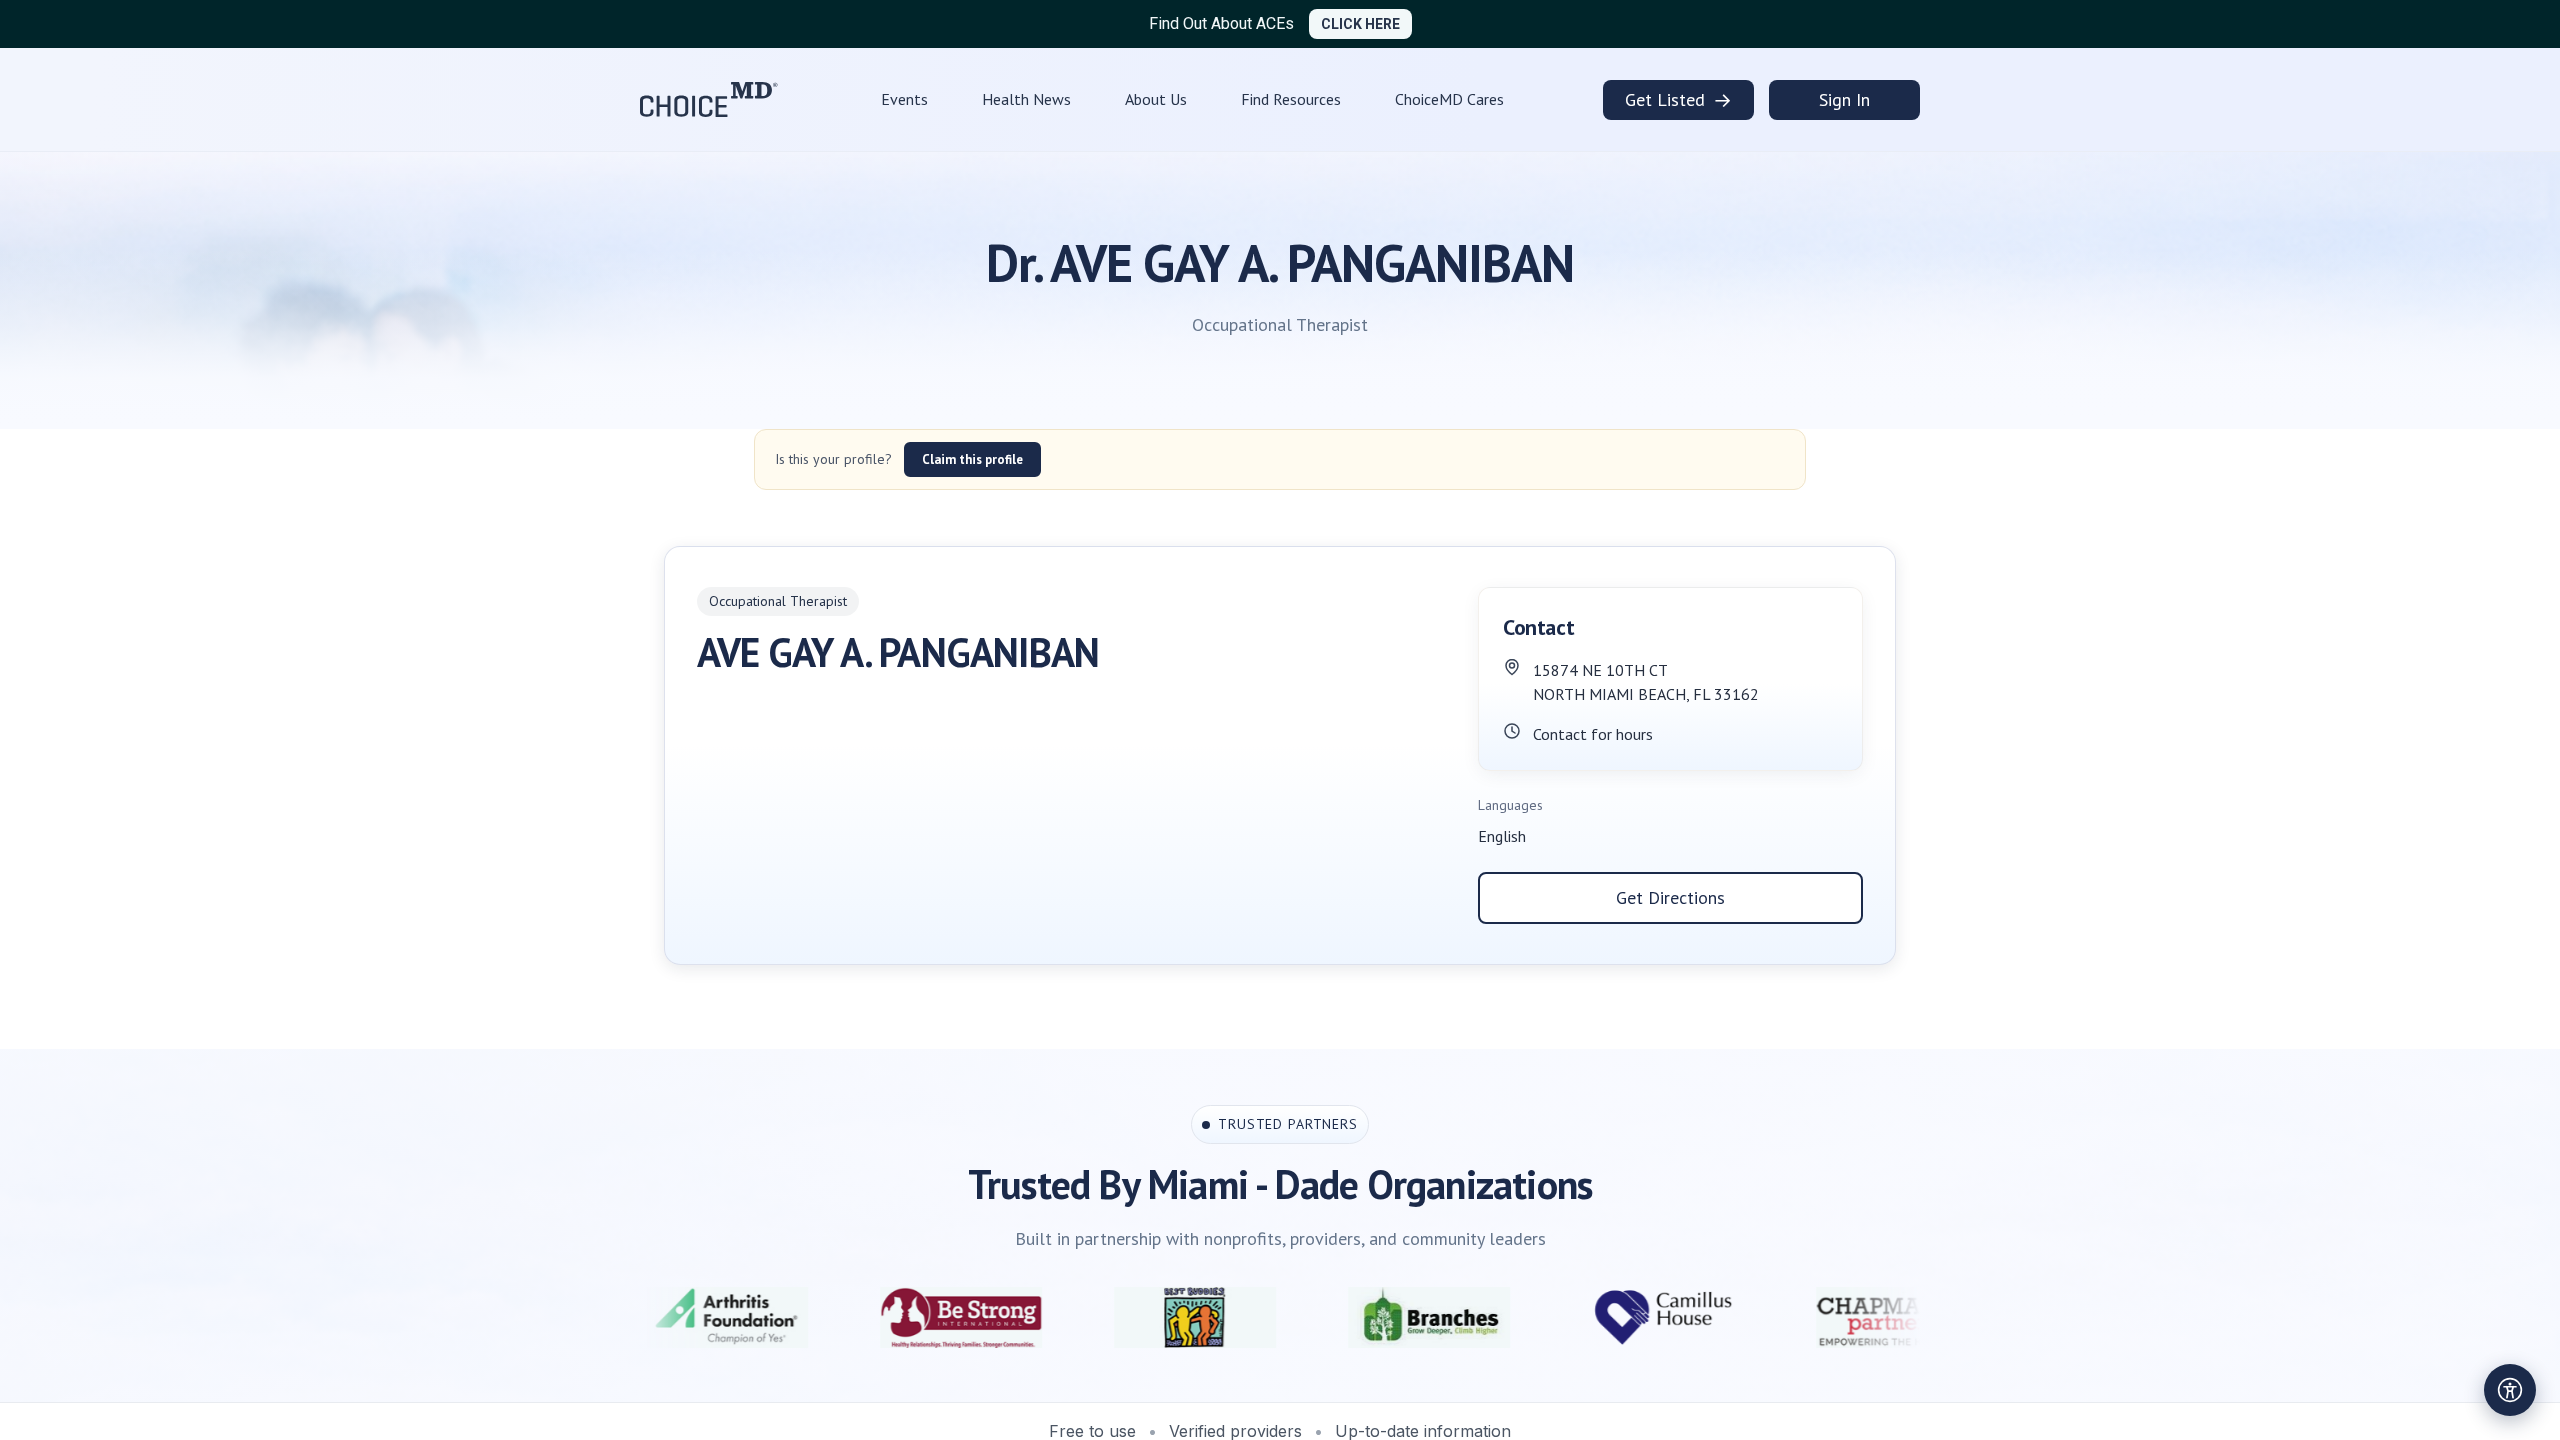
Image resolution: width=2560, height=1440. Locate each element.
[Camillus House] (1523, 1317)
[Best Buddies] (1055, 1317)
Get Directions (1670, 897)
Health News (1026, 99)
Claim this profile (972, 459)
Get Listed (1678, 100)
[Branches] (1289, 1317)
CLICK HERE (1360, 24)
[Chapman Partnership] (1757, 1317)
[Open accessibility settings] (2510, 1390)
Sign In (1844, 99)
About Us (1156, 99)
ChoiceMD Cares (1449, 99)
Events (904, 99)
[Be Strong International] (821, 1317)
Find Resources (1291, 99)
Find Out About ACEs (1221, 23)
